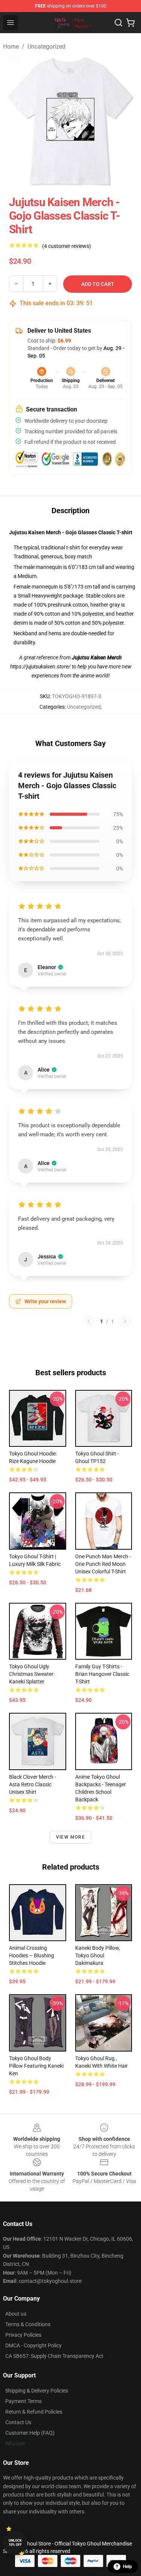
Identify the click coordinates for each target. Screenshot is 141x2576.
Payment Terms (23, 2401)
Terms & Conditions (28, 2324)
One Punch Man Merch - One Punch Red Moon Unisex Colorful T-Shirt (103, 1564)
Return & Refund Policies (34, 2412)
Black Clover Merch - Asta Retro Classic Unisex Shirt (33, 1784)
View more (70, 1837)
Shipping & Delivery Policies (37, 2391)
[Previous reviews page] (89, 1321)
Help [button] (127, 2567)
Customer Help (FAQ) (30, 2433)
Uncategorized (46, 47)
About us (16, 2314)
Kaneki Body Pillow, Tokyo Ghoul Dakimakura (98, 1955)
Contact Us (18, 2422)
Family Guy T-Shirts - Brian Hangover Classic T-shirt (102, 1674)
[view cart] (130, 23)
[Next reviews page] (125, 1321)
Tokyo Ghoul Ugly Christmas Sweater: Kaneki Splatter (32, 1674)
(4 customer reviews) (67, 246)
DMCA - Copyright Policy (33, 2345)
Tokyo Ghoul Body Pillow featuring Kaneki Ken (36, 2066)
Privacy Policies (23, 2335)
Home (11, 47)
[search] (118, 23)
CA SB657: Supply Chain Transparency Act (54, 2356)
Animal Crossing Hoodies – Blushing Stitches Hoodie (32, 1955)
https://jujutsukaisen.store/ (41, 667)
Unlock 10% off (15, 2543)
